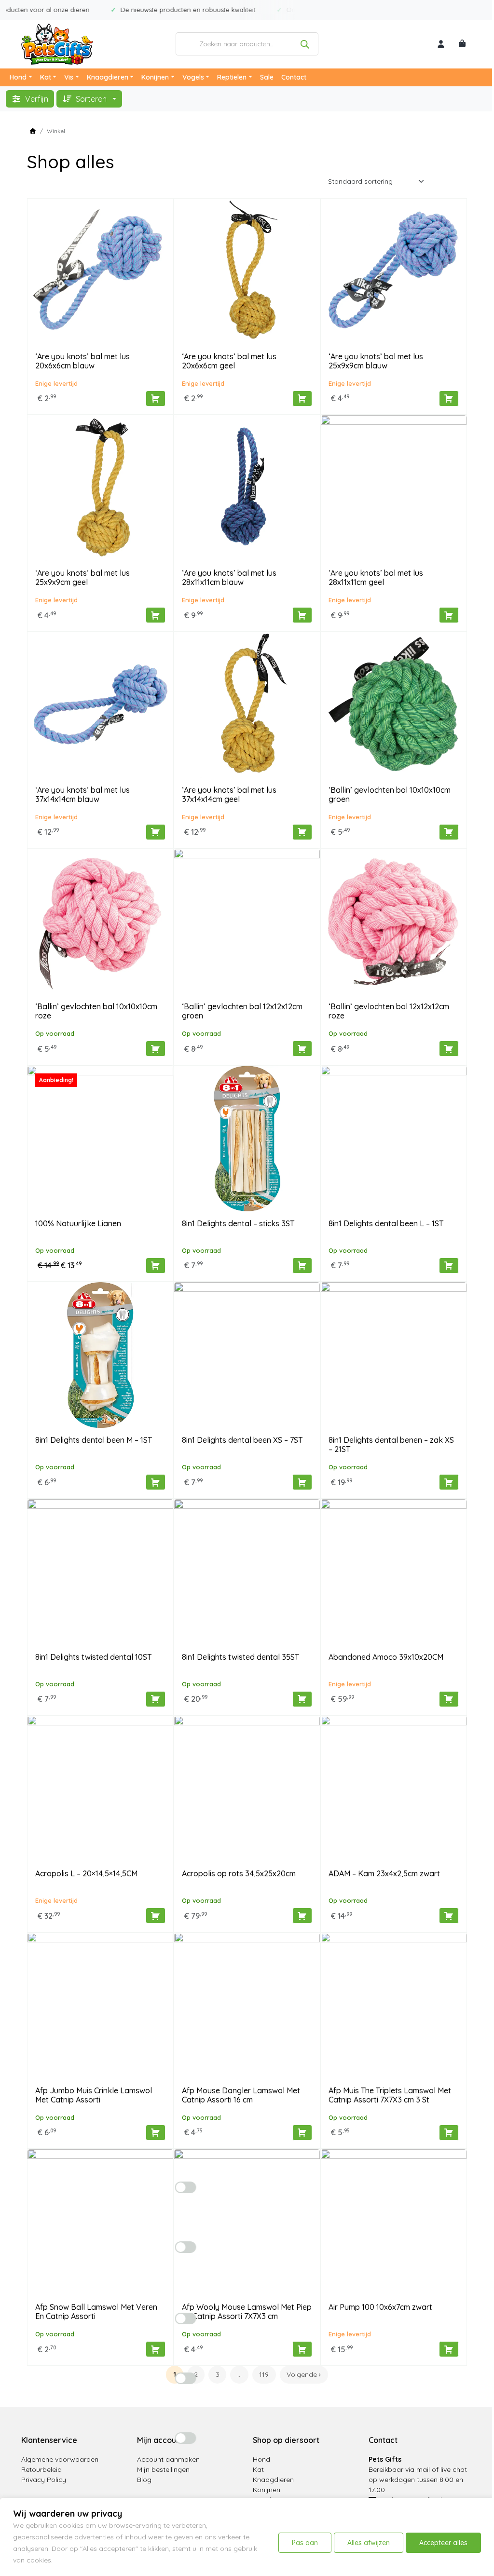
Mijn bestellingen (163, 2469)
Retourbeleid (41, 2469)
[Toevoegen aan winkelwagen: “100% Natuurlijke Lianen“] (156, 1266)
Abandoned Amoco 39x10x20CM (386, 1657)
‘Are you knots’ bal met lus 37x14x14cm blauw (82, 794)
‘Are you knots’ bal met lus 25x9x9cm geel (82, 577)
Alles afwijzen (369, 2543)
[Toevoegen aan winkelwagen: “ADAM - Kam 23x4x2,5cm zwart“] (449, 1916)
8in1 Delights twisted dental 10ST (93, 1657)
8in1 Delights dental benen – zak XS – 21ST (391, 1444)
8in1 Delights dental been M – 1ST (94, 1440)
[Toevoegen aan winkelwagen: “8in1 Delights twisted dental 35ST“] (302, 1699)
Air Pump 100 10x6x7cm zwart (380, 2307)
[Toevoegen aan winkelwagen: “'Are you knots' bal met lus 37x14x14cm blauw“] (156, 832)
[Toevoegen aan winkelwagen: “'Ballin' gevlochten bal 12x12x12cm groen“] (302, 1049)
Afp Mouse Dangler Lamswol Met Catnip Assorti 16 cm (241, 2095)
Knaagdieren (108, 77)
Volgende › (304, 2374)
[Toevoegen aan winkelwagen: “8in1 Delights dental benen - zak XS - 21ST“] (449, 1482)
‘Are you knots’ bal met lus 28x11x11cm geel (376, 577)
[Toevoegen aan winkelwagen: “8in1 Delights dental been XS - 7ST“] (302, 1482)
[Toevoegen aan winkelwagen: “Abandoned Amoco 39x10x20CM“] (449, 1699)
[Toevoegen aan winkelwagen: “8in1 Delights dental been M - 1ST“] (156, 1482)
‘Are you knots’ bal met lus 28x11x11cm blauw (229, 577)
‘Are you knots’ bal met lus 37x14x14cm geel (229, 794)
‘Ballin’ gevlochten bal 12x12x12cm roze (389, 1011)
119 (264, 2374)
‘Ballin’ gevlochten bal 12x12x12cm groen (242, 1011)
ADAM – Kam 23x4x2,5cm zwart (384, 1873)
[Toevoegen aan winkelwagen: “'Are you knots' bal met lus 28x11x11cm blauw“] (302, 615)
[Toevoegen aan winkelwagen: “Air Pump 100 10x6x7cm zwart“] (449, 2349)
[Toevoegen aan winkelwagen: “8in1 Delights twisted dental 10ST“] (156, 1699)
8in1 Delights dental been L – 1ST (386, 1223)
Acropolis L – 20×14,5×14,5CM (86, 1873)
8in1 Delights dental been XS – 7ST (242, 1440)
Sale (267, 77)
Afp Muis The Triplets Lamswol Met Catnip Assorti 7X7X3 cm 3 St (390, 2095)
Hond (18, 77)
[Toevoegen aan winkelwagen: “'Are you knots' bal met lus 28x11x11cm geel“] (449, 615)
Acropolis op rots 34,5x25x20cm (239, 1873)
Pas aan (305, 2543)
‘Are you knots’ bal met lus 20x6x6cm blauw (82, 361)
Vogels (193, 77)
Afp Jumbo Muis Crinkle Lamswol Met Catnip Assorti (94, 2095)
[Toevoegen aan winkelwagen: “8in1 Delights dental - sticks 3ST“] (302, 1266)
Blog (144, 2480)
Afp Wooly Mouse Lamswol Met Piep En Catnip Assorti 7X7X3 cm (247, 2312)
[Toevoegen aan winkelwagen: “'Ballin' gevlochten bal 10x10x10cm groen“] (449, 832)
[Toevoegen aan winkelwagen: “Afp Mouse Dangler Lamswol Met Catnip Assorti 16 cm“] (302, 2133)
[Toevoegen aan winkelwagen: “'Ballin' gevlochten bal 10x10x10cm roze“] (156, 1049)
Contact (294, 77)
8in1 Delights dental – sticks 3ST (238, 1223)
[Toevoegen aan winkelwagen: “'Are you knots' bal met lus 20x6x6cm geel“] (302, 399)
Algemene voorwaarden (60, 2459)
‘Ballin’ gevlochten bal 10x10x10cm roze (96, 1011)
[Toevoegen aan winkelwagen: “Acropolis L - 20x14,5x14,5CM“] (156, 1916)
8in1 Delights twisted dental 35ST (240, 1657)
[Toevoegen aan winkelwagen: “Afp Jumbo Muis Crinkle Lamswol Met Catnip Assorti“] (156, 2133)
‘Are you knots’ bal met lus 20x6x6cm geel (229, 361)
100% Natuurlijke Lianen (78, 1223)
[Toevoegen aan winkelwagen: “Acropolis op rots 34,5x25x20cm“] (302, 1916)
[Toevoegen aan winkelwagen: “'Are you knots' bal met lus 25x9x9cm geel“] (156, 615)
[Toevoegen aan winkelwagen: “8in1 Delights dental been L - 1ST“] (449, 1266)
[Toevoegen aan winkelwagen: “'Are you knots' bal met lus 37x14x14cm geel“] (302, 832)
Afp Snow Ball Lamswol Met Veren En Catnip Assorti (96, 2312)
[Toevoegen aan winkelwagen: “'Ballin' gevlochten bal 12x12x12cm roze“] (449, 1049)
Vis (69, 77)
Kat (46, 77)
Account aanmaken (168, 2459)
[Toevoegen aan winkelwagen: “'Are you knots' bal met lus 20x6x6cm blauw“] (156, 399)
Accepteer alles (443, 2543)
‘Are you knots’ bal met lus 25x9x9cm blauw (376, 361)
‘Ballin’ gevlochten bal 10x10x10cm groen (390, 794)
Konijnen (155, 77)
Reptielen (232, 77)
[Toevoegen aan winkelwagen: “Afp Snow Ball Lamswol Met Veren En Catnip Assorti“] (156, 2349)
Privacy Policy (44, 2480)
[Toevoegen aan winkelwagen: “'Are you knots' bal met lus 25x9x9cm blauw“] (449, 399)
